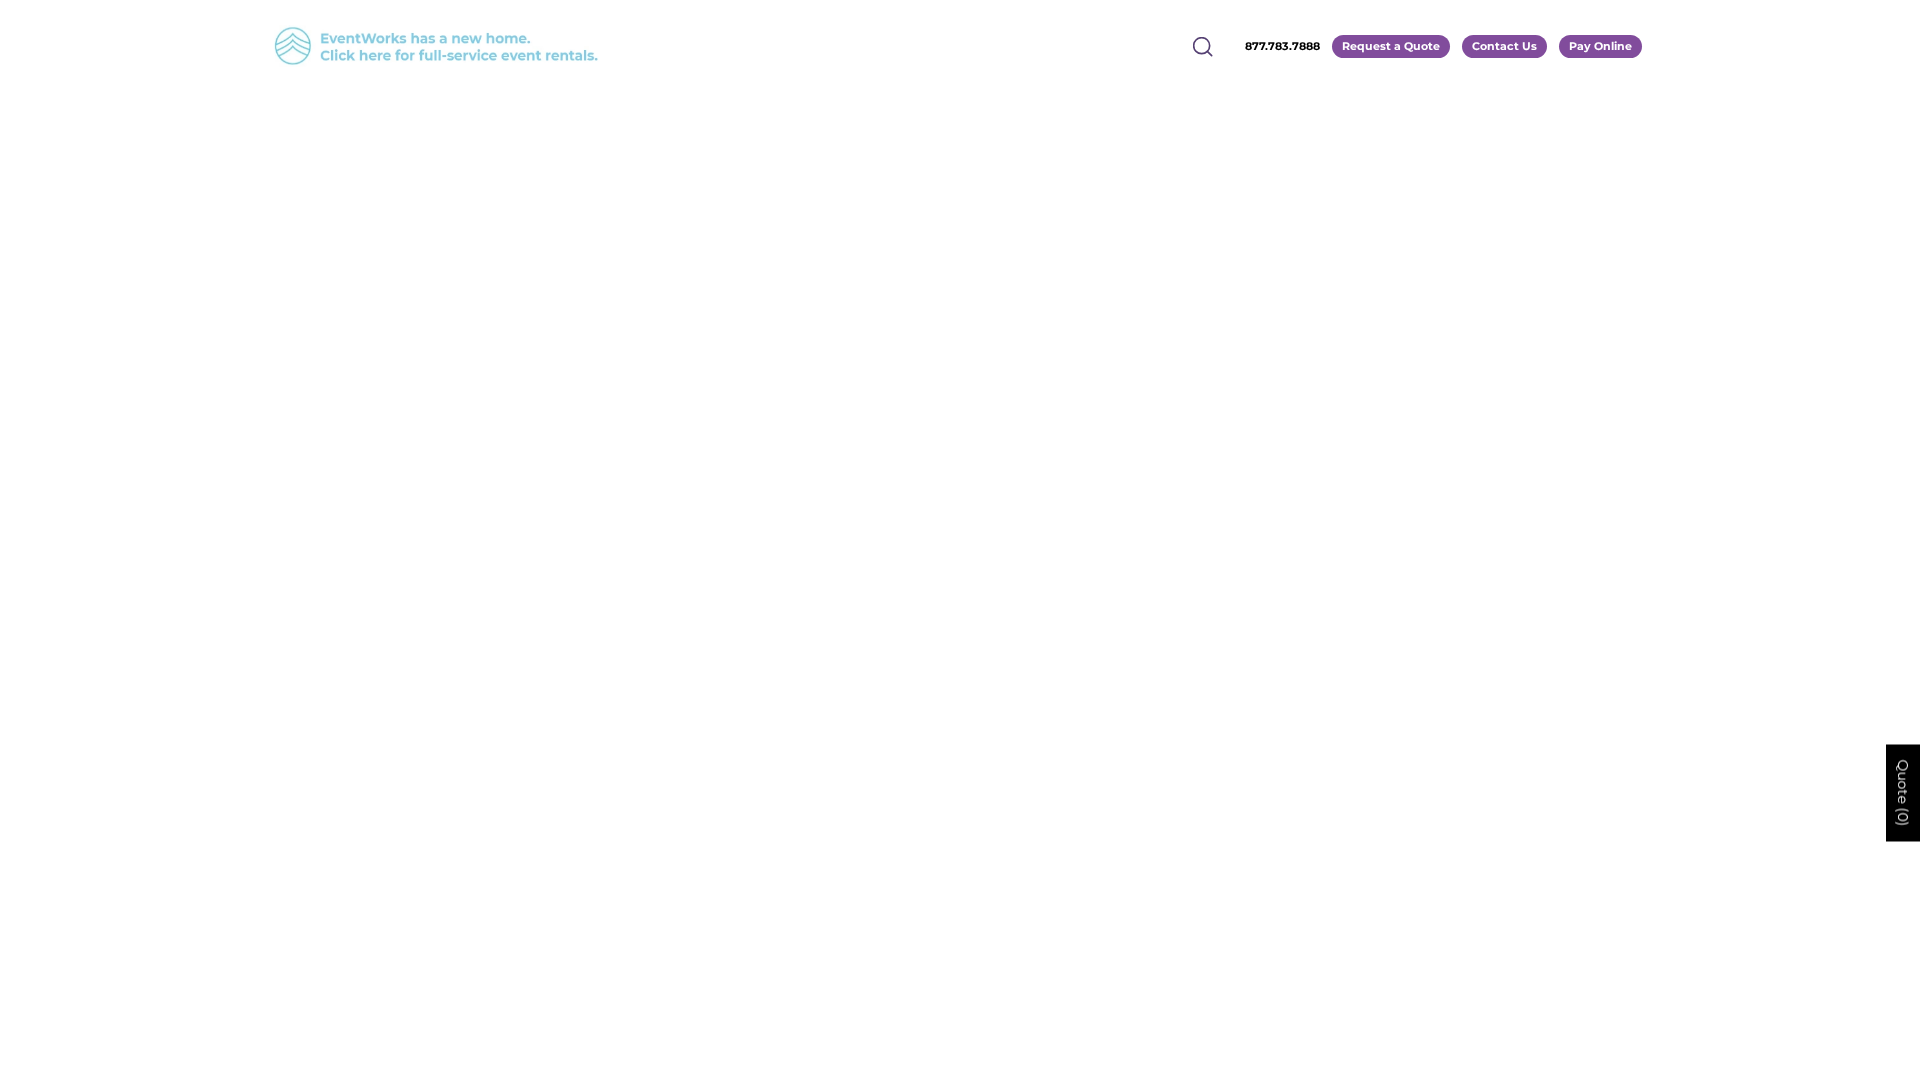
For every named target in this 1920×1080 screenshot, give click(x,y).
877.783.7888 (1282, 46)
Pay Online (1600, 46)
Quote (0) (1903, 793)
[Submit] (1434, 976)
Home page (900, 354)
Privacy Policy (927, 721)
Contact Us (1504, 46)
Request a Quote (1391, 46)
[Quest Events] (241, 142)
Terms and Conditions (960, 745)
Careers (903, 673)
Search (900, 697)
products (1149, 354)
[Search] (1203, 46)
